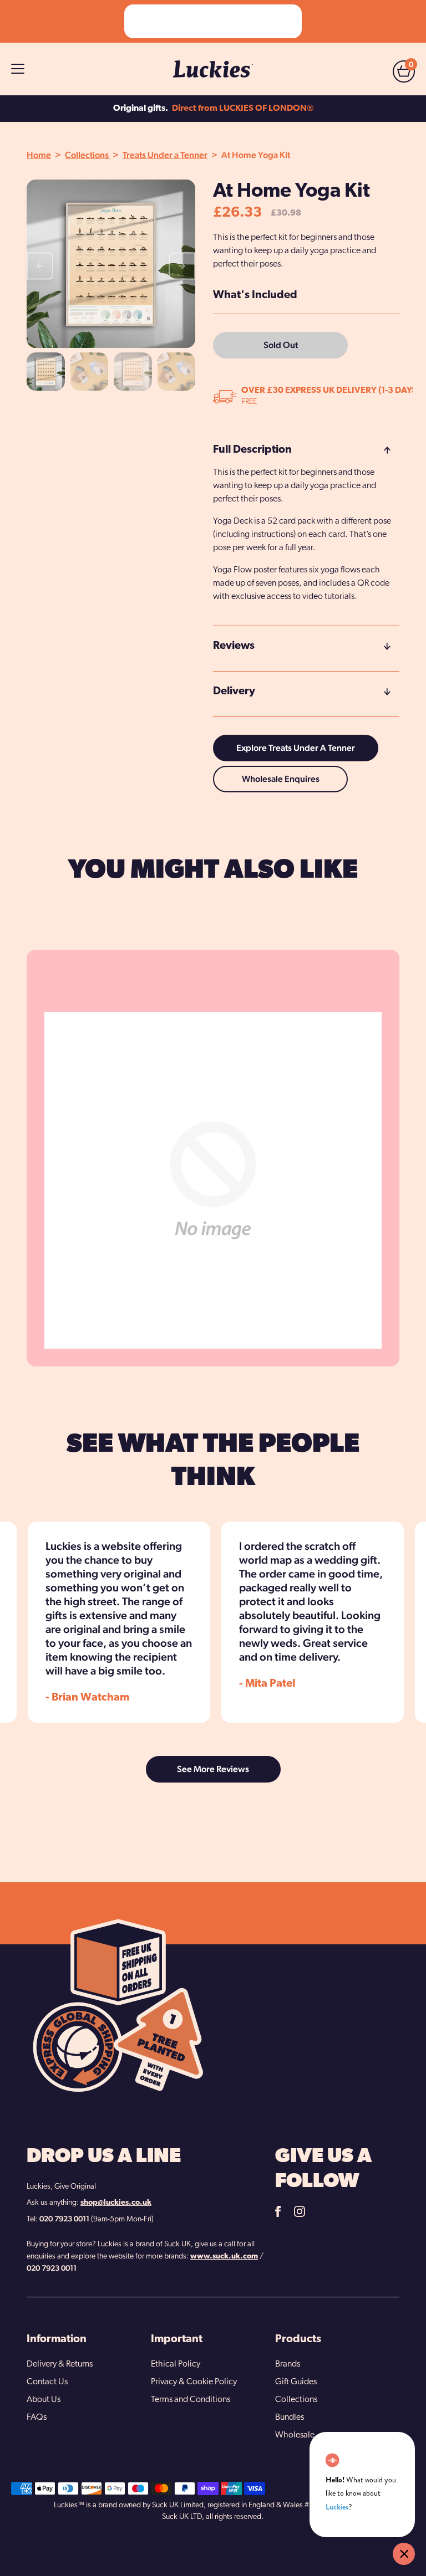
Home (39, 155)
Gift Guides (296, 2382)
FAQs (37, 2418)
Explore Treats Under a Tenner (296, 748)
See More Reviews (213, 1769)
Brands (288, 2364)
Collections (88, 155)
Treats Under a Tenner (165, 155)
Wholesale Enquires (281, 779)
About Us (44, 2400)
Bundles (290, 2418)
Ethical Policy (176, 2364)
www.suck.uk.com (224, 2257)
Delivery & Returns (60, 2364)
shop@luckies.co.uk (116, 2203)
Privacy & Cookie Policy (194, 2382)
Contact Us (47, 2382)
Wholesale (295, 2435)
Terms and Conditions (191, 2400)
